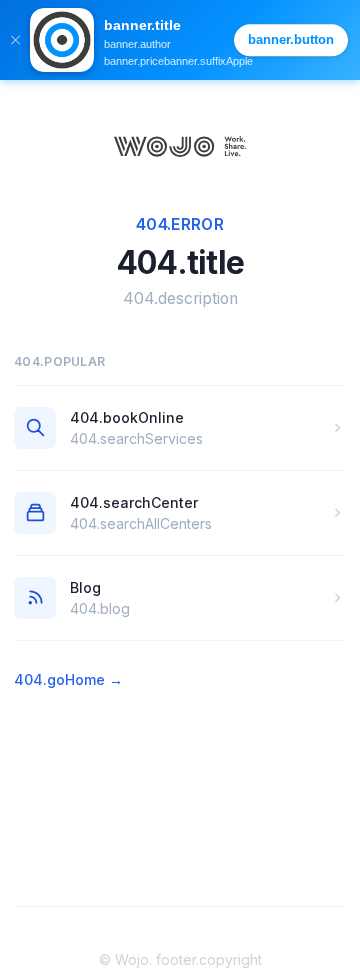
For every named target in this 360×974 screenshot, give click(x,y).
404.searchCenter (134, 502)
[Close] (15, 40)
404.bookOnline (127, 417)
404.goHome (68, 679)
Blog (85, 587)
